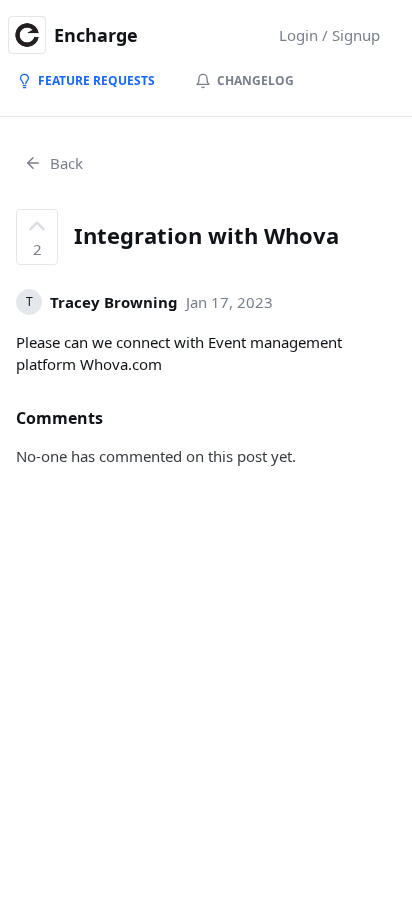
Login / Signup (329, 35)
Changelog (255, 80)
